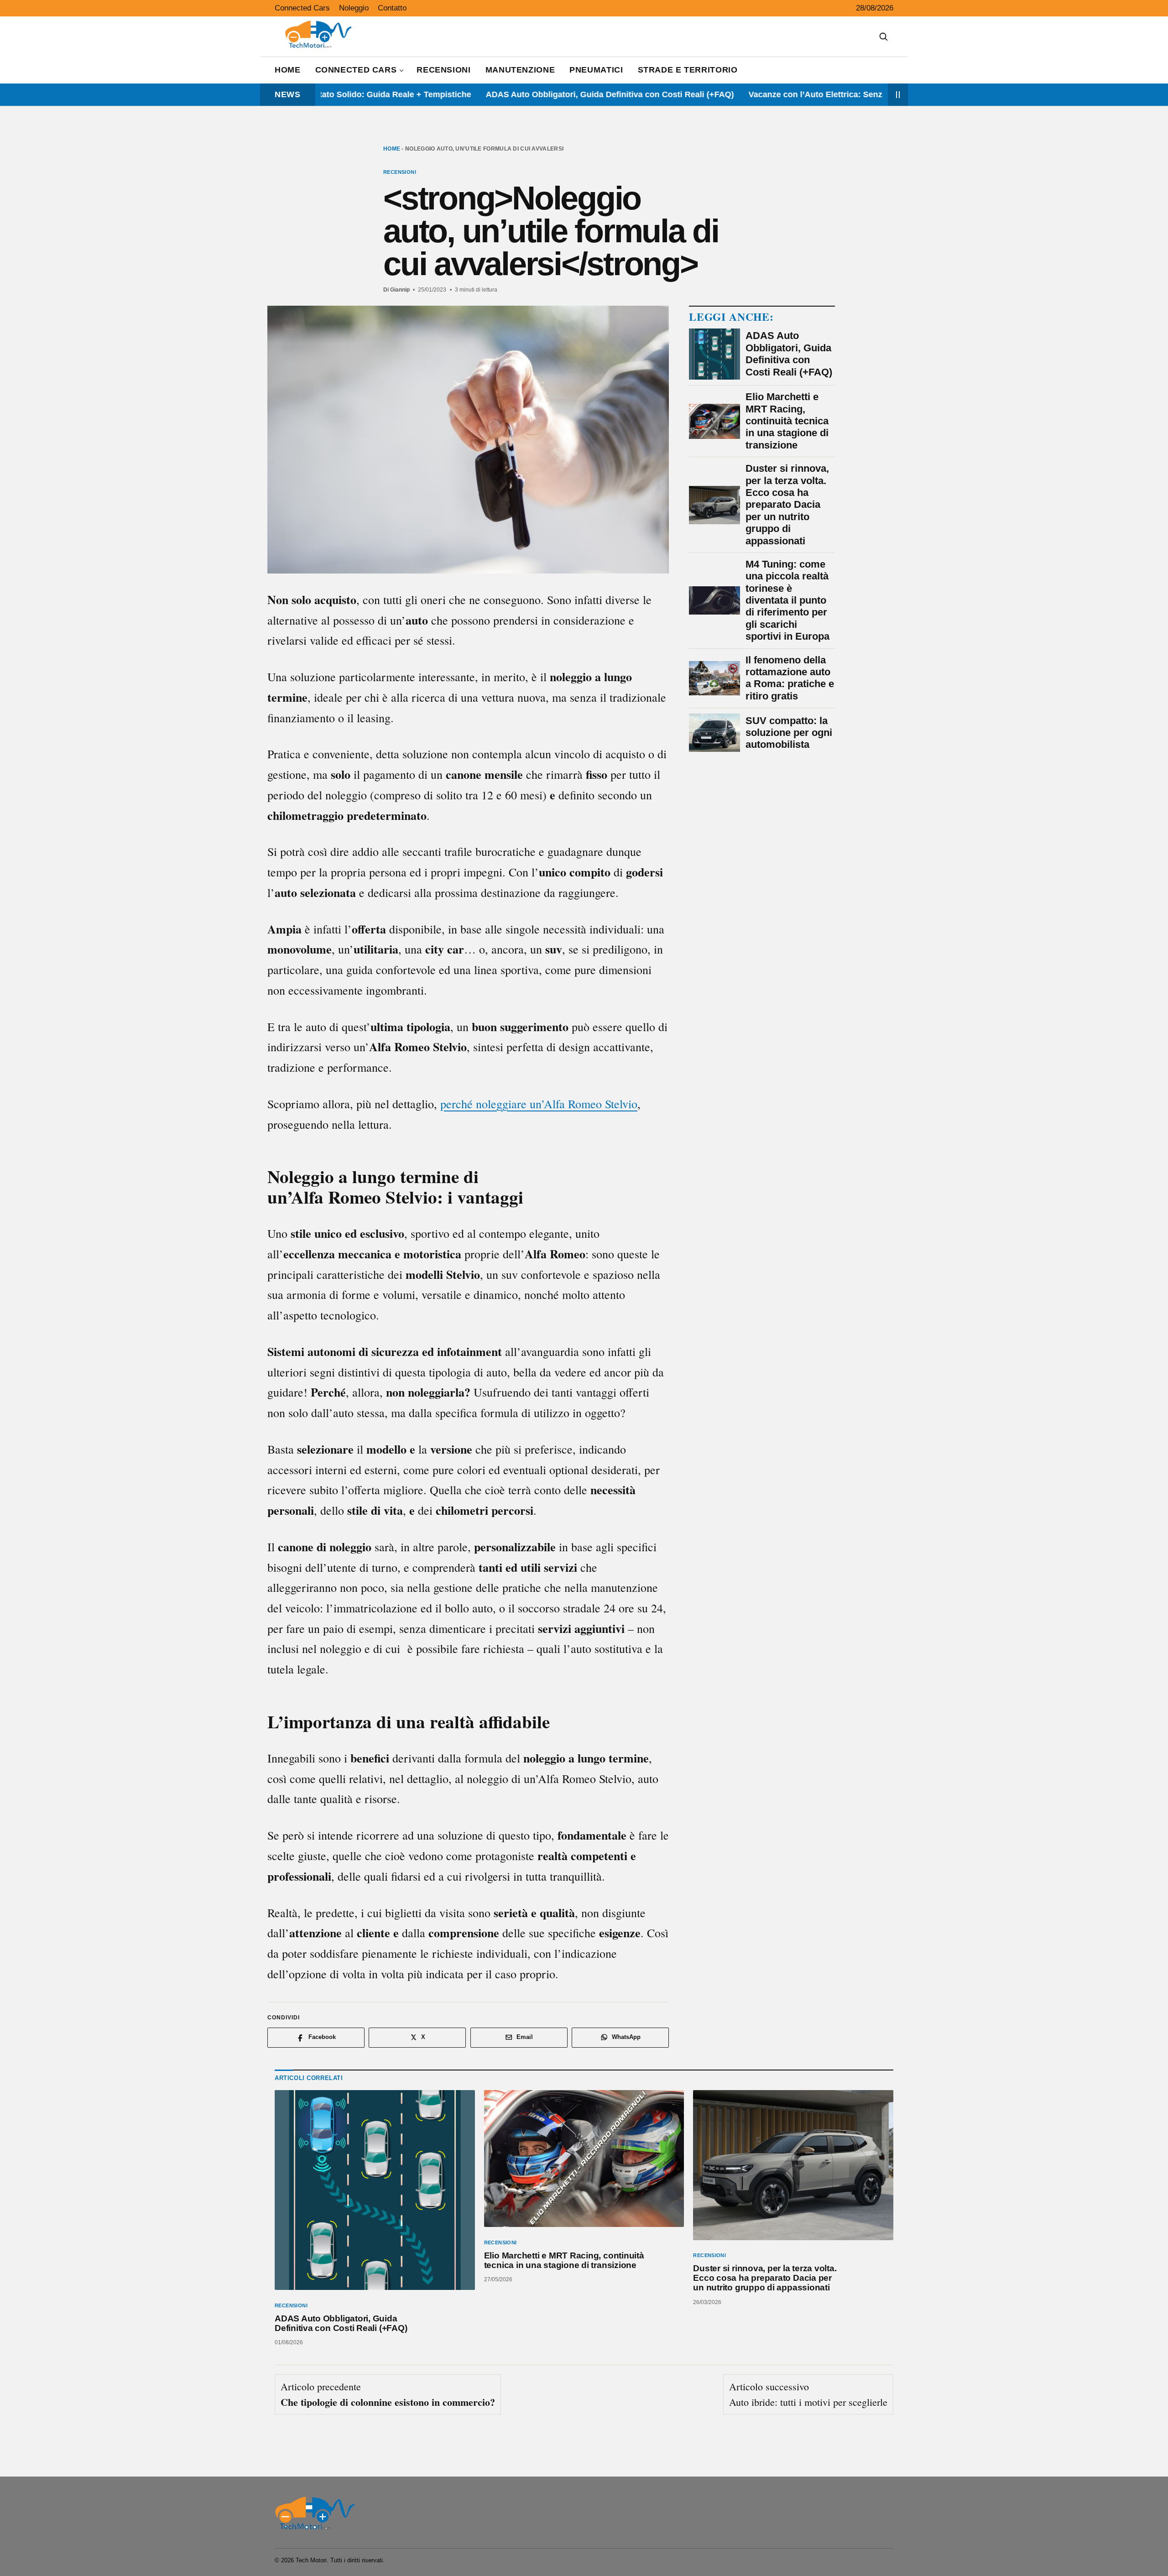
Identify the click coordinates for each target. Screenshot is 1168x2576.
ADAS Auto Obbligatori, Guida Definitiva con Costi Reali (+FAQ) (529, 94)
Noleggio (354, 8)
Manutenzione (520, 70)
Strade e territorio (688, 70)
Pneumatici (596, 70)
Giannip (400, 289)
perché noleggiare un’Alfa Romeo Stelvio (539, 1104)
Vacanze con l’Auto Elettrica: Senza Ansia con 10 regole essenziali (797, 94)
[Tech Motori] (315, 2513)
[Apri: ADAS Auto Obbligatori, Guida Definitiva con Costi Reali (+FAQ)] (375, 2190)
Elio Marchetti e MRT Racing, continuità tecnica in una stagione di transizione (564, 2260)
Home (288, 70)
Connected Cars (302, 8)
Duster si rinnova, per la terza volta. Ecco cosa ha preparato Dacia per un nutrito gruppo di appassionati (765, 2278)
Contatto (392, 8)
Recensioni (443, 70)
